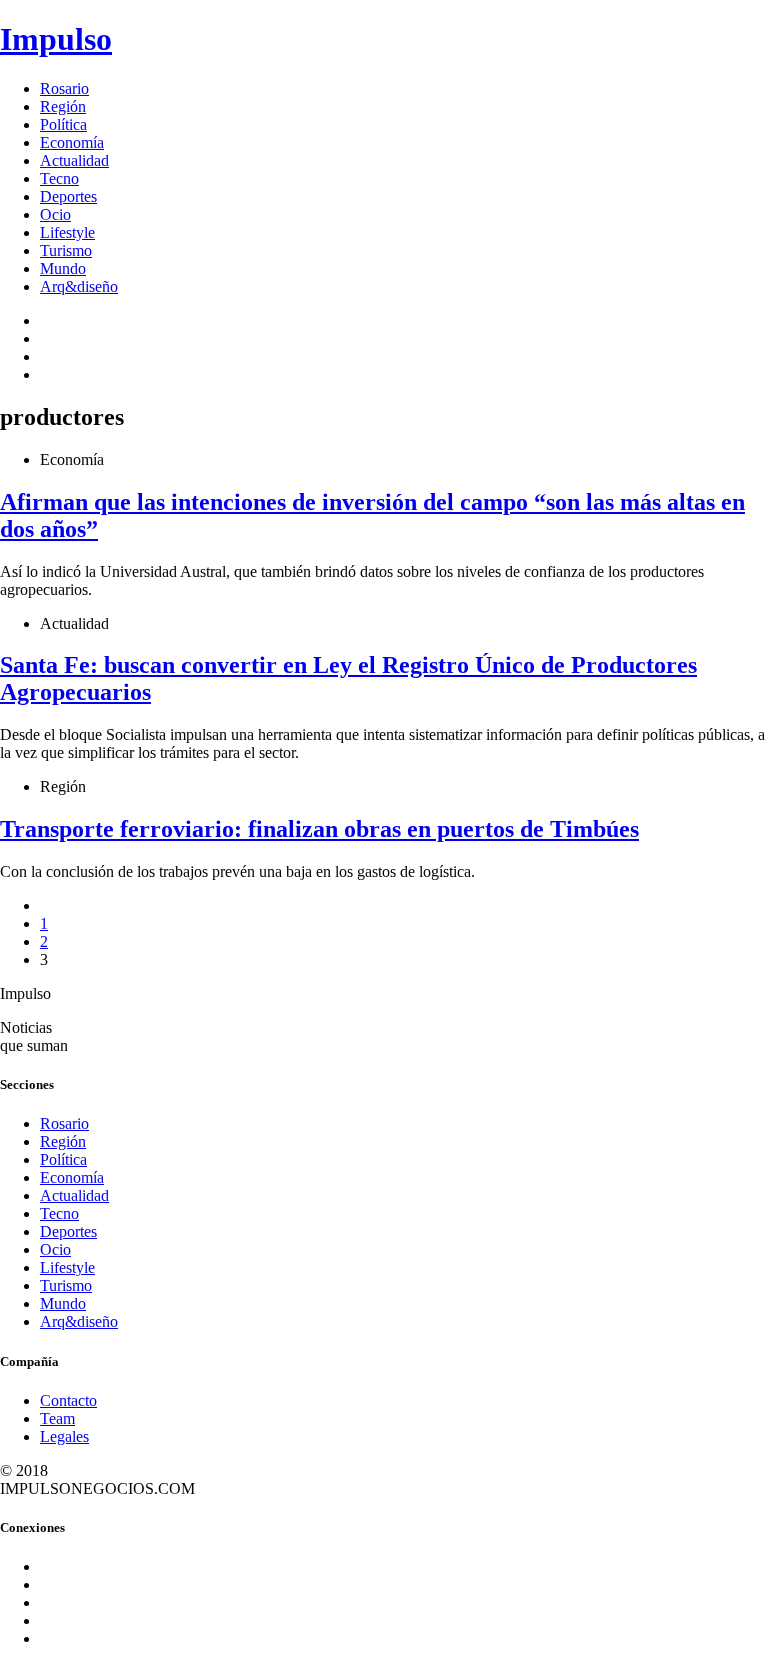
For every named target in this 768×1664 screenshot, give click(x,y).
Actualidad (74, 160)
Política (63, 124)
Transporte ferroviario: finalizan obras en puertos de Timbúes (319, 829)
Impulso (56, 39)
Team (57, 1418)
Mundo (63, 268)
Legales (64, 1436)
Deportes (68, 196)
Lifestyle (67, 232)
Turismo (66, 250)
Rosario (64, 88)
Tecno (59, 178)
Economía (72, 142)
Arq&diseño (79, 286)
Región (63, 106)
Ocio (55, 214)
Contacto (68, 1400)
